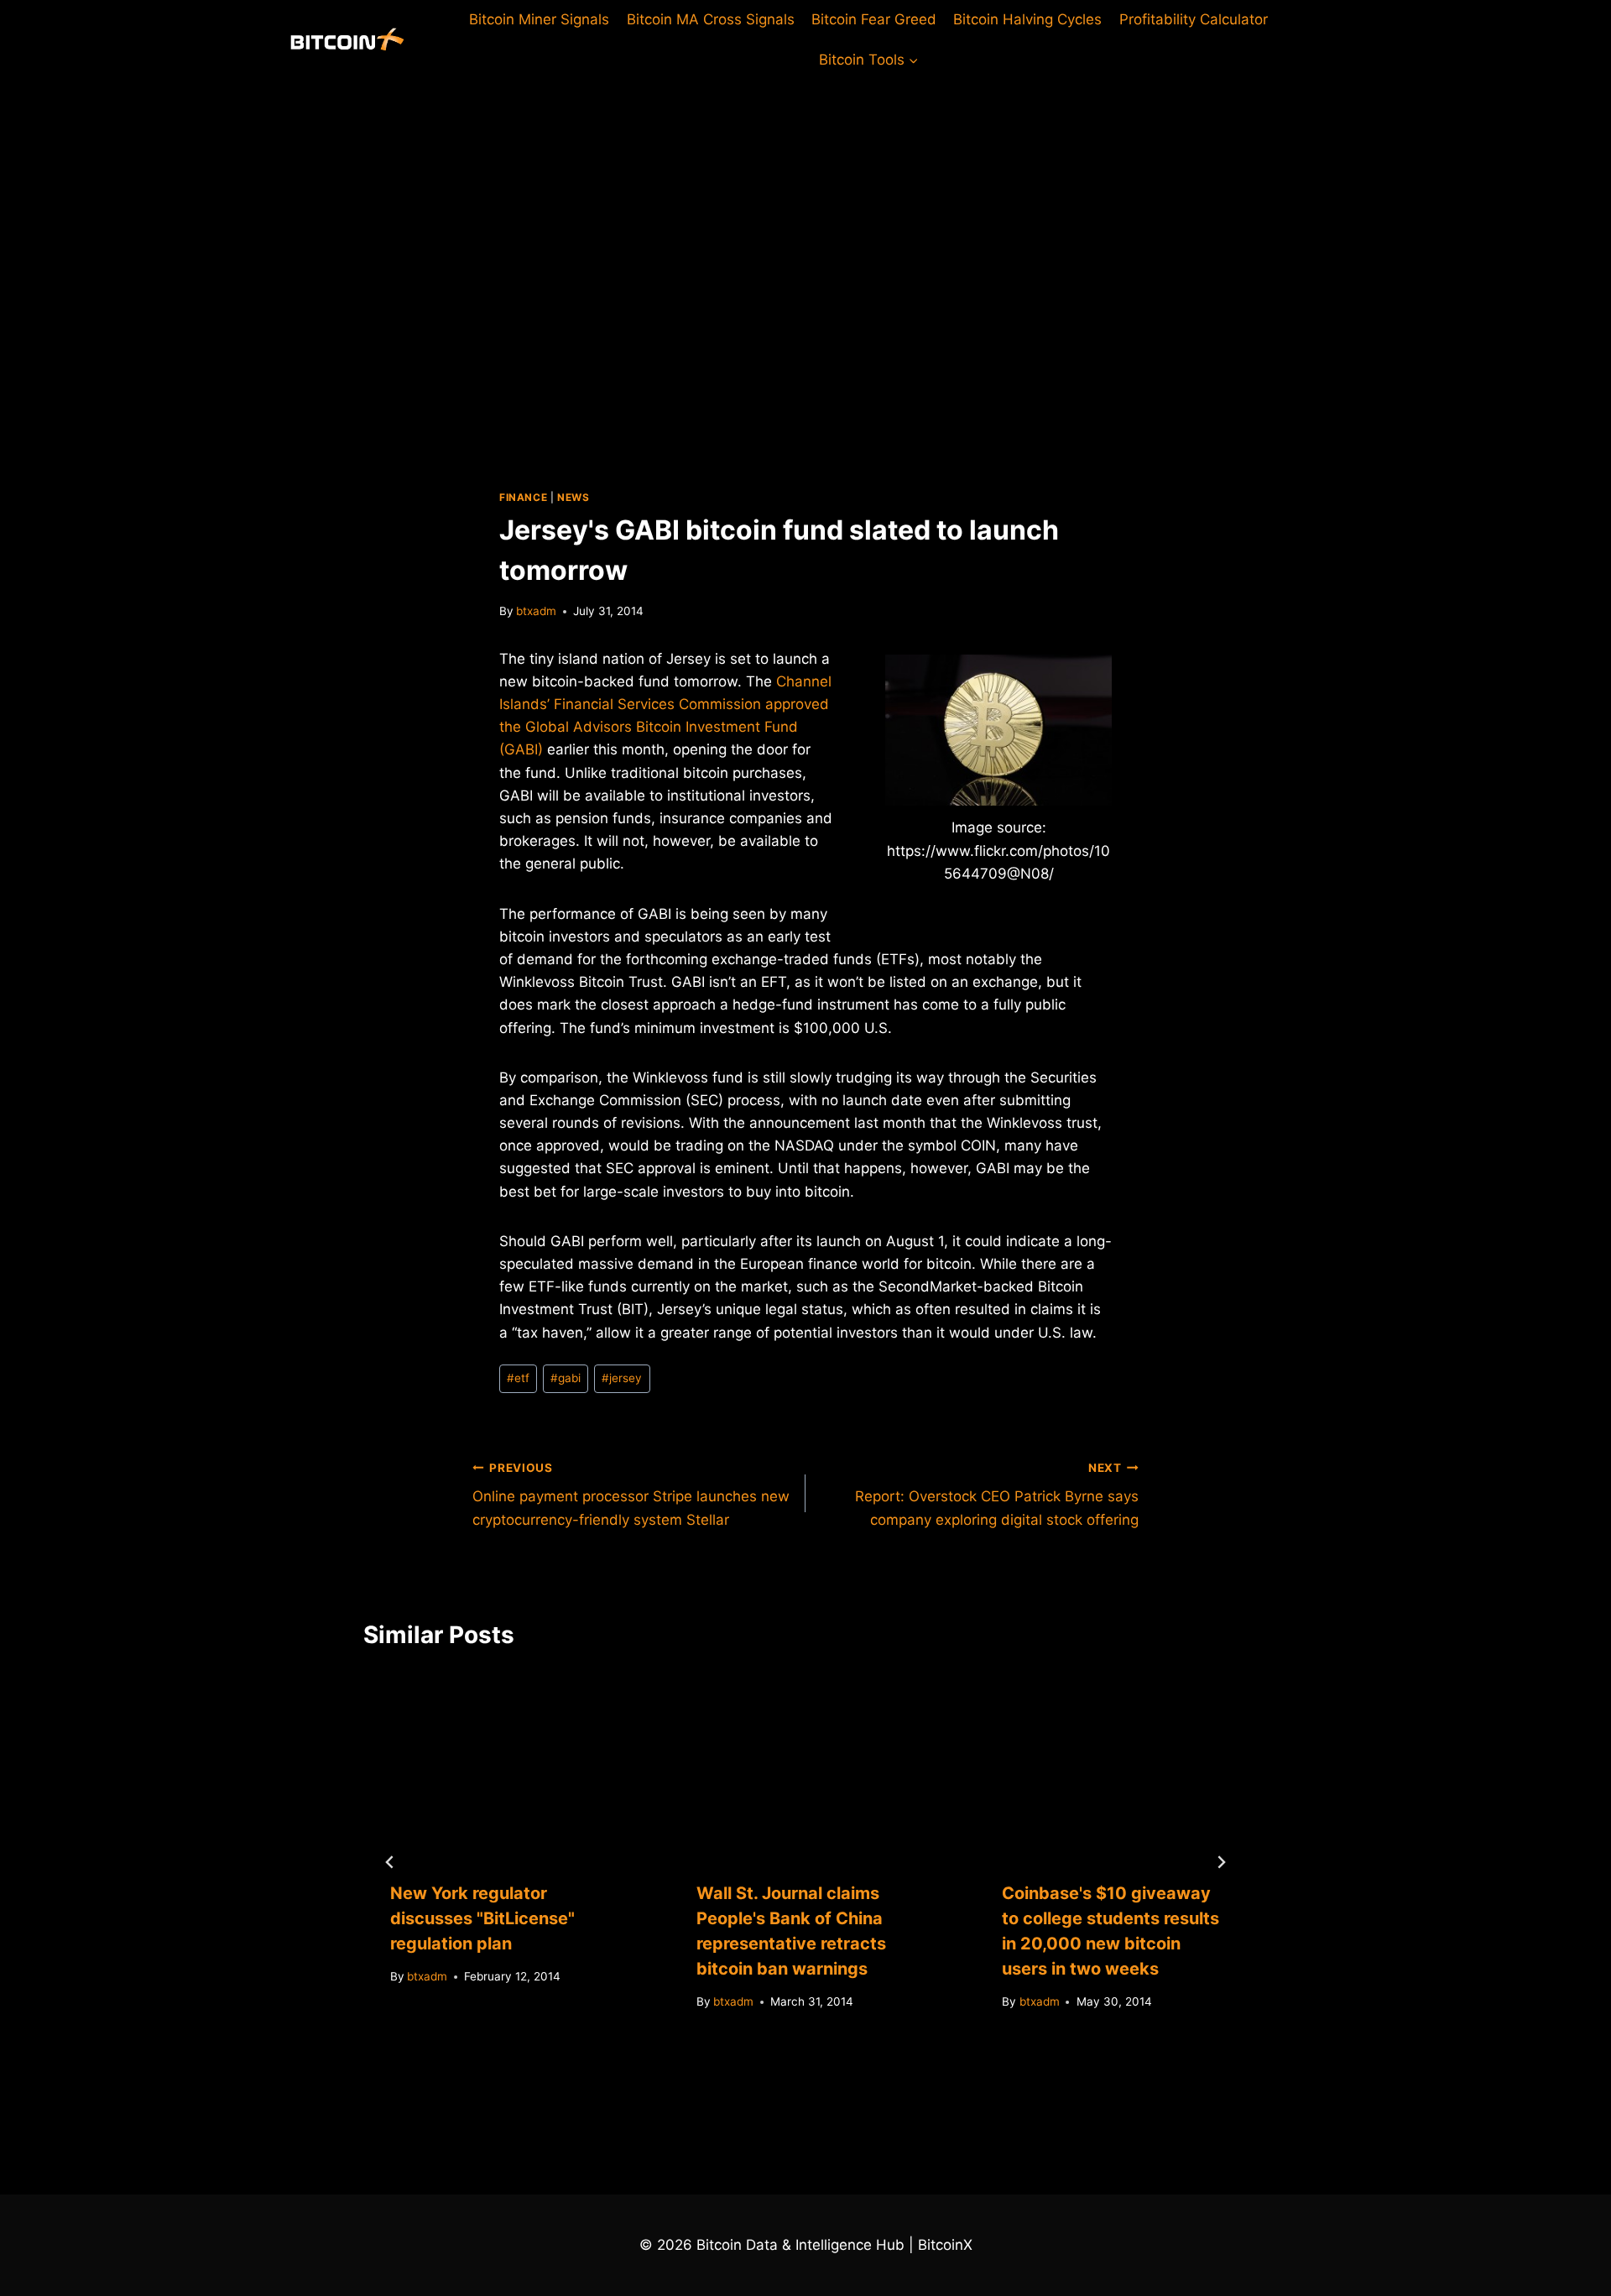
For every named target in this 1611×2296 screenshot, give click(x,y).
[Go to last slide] (390, 1862)
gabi (566, 1378)
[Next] (1221, 1862)
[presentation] (500, 1763)
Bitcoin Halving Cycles (1027, 19)
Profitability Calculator (1194, 19)
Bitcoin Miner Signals (539, 19)
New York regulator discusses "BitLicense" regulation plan (482, 1918)
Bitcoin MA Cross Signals (711, 19)
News (573, 497)
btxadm (536, 611)
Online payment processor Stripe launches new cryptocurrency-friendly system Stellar (631, 1495)
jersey (622, 1378)
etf (518, 1378)
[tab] (772, 2067)
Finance (523, 497)
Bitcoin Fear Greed (874, 19)
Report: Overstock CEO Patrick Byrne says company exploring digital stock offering (997, 1495)
